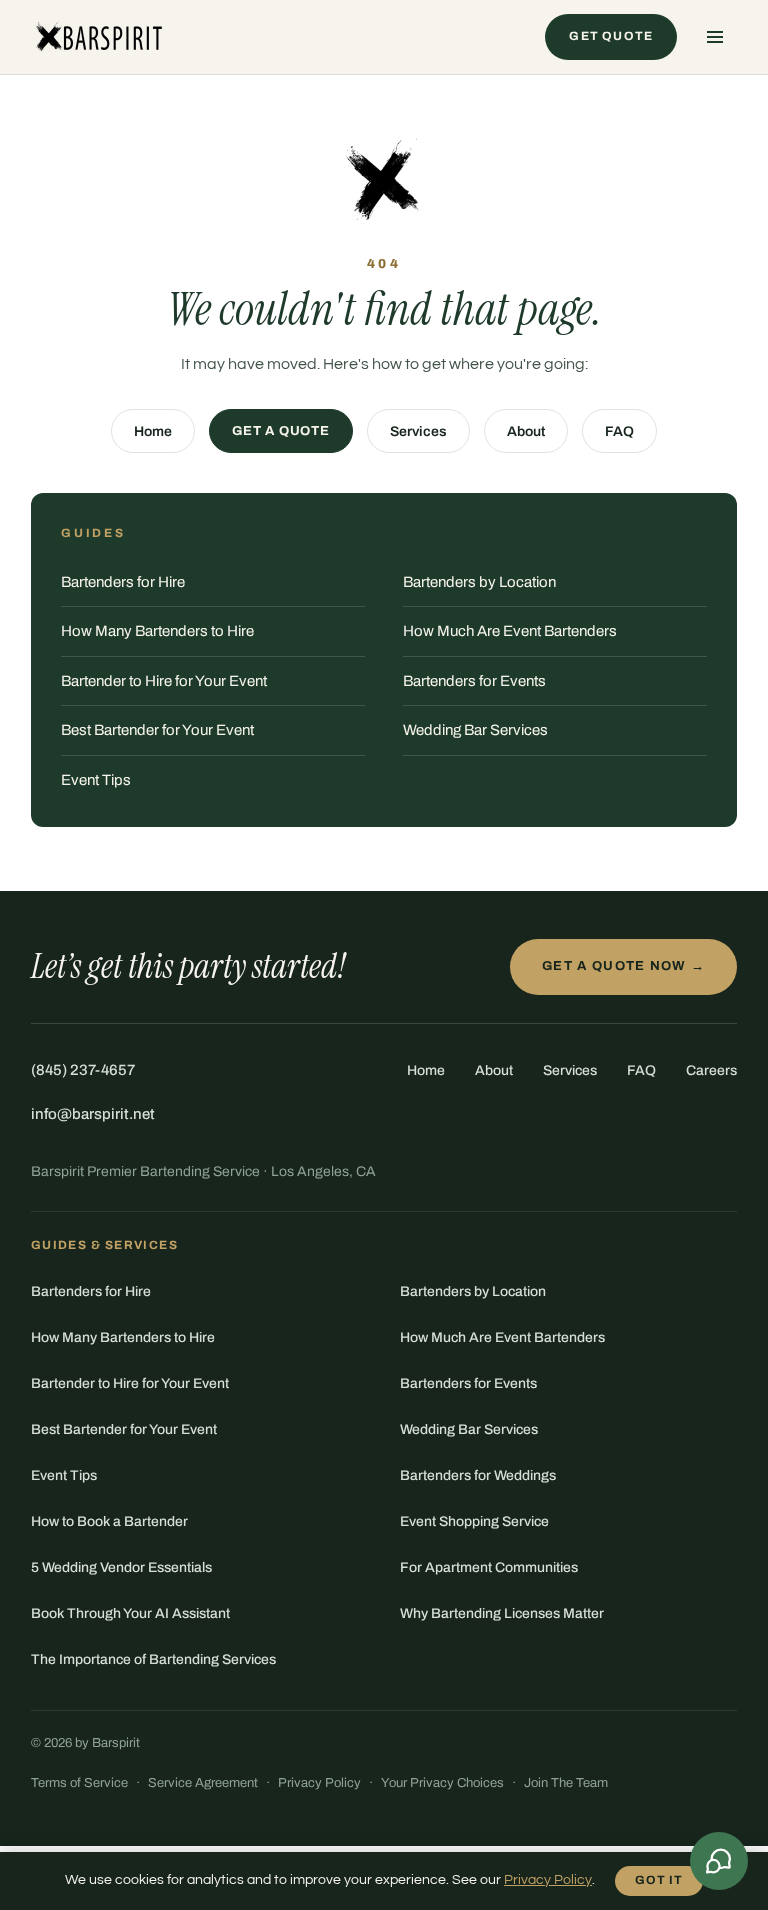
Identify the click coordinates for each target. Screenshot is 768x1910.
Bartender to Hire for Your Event (164, 681)
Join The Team (566, 1783)
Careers (711, 1070)
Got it (659, 1880)
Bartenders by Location (479, 582)
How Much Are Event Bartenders (510, 631)
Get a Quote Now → (623, 966)
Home (153, 431)
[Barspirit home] (97, 37)
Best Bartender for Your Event (157, 730)
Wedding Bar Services (475, 730)
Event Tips (96, 780)
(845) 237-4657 (83, 1070)
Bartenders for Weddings (478, 1475)
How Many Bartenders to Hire (157, 631)
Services (418, 431)
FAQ (619, 431)
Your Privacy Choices (442, 1783)
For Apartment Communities (489, 1567)
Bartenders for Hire (123, 582)
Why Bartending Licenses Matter (502, 1613)
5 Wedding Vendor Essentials (121, 1567)
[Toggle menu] (715, 37)
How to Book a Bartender (109, 1521)
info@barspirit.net (93, 1114)
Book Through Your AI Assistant (130, 1613)
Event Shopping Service (474, 1521)
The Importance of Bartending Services (153, 1659)
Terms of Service (79, 1783)
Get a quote (281, 431)
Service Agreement (203, 1783)
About (526, 431)
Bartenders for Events (474, 681)
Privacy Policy (319, 1783)
